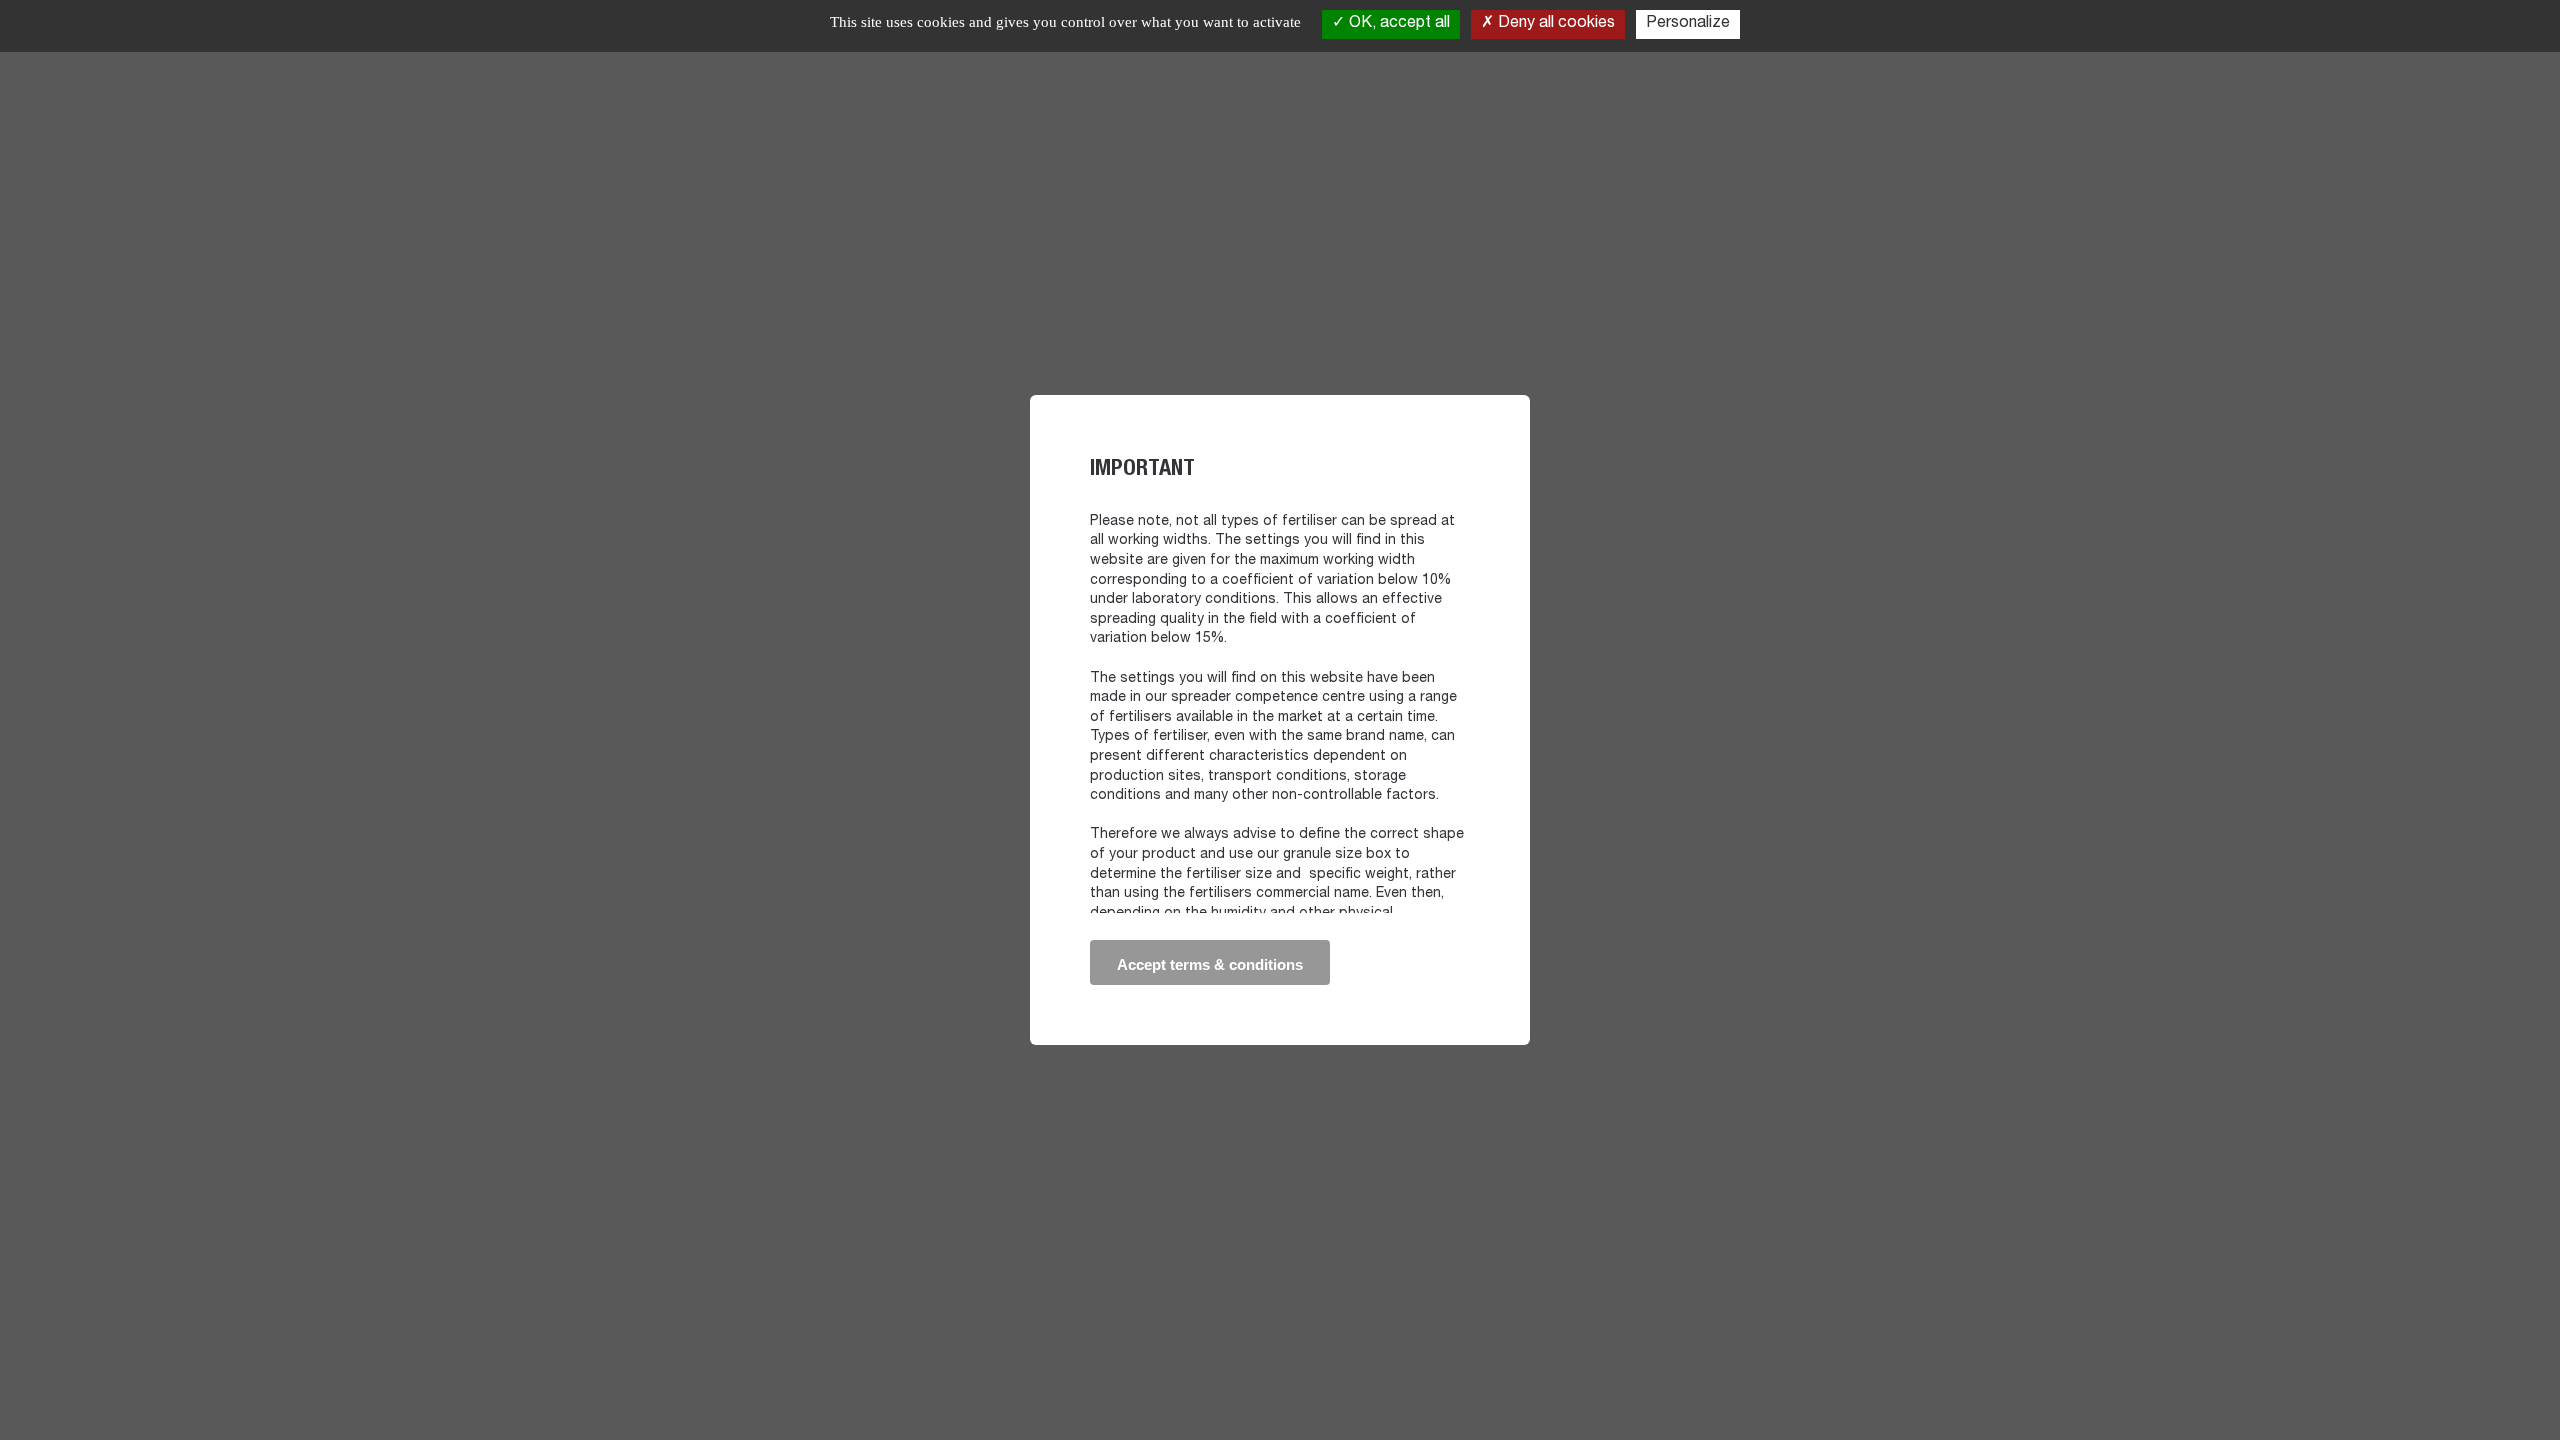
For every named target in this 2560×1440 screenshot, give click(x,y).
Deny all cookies (1554, 24)
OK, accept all (1397, 24)
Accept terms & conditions (1210, 964)
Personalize (1688, 24)
